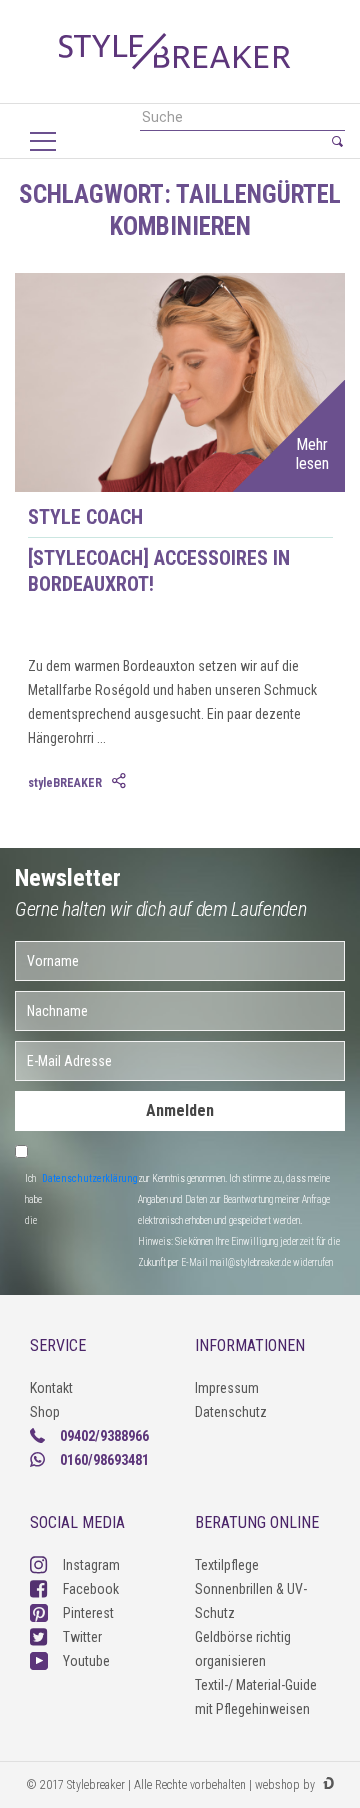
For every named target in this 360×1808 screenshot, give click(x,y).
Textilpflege (227, 1565)
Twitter (82, 1637)
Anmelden (180, 1110)
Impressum (227, 1388)
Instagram (91, 1565)
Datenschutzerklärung (90, 1178)
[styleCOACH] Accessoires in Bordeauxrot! (159, 571)
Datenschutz (231, 1412)
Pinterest (88, 1613)
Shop (45, 1412)
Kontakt (51, 1388)
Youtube (86, 1661)
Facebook (91, 1589)
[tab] (121, 782)
